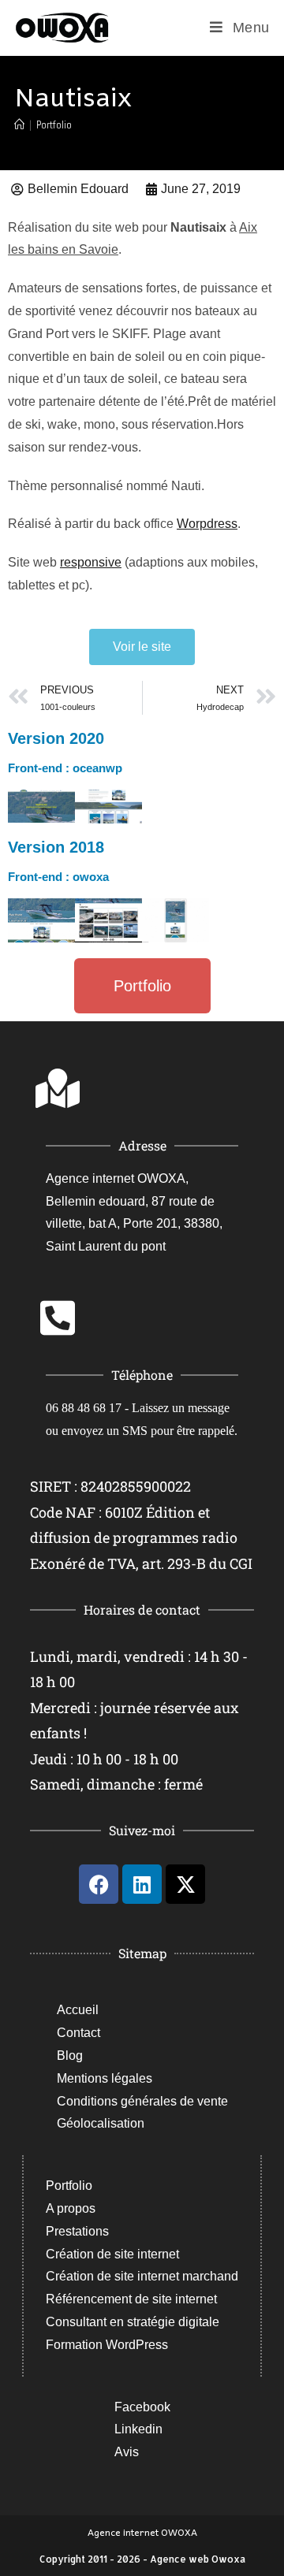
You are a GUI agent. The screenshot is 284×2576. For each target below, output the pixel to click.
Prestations (77, 2231)
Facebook (142, 2407)
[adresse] (58, 1088)
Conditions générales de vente (142, 2101)
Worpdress (207, 524)
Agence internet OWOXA (142, 2532)
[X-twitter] (185, 1884)
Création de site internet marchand (142, 2276)
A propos (71, 2208)
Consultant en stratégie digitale (133, 2322)
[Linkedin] (142, 1884)
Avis (127, 2452)
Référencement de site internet (131, 2299)
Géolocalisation (101, 2123)
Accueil (78, 2010)
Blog (70, 2056)
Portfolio (54, 125)
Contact (78, 2033)
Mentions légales (105, 2078)
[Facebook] (99, 1884)
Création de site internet (112, 2254)
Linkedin (138, 2429)
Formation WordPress (107, 2345)
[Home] (19, 125)
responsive (91, 562)
